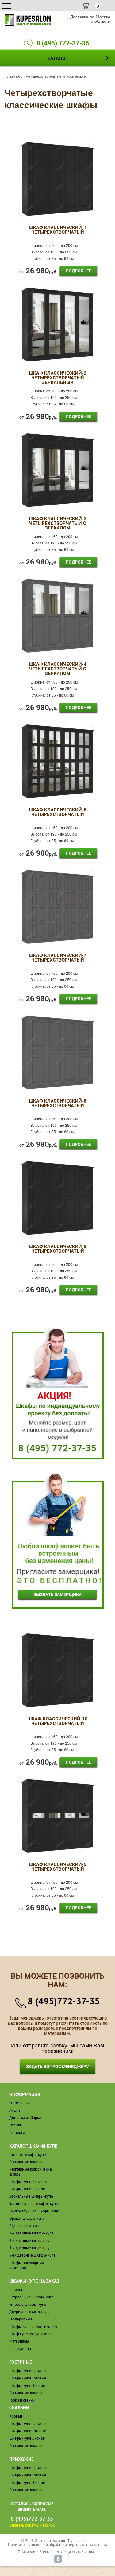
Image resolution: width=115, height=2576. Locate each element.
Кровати (16, 2416)
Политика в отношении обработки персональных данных (58, 2545)
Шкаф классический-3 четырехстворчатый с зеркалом (58, 523)
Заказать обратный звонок (32, 2525)
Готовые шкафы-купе (28, 2154)
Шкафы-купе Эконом (27, 2189)
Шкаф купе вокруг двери (30, 2334)
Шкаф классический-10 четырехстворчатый (57, 1721)
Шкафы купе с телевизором (33, 2326)
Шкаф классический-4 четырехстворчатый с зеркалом (58, 669)
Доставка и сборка (25, 2118)
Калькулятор (20, 2349)
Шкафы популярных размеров (27, 2265)
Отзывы (16, 2125)
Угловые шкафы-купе (28, 2304)
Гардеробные (21, 2319)
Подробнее (79, 271)
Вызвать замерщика (57, 1594)
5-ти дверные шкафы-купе (32, 2255)
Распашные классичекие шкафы (31, 2172)
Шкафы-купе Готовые (28, 2378)
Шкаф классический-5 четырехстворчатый (58, 1867)
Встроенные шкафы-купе (31, 2297)
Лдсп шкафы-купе (25, 2226)
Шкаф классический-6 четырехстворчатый (58, 812)
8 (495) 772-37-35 (63, 43)
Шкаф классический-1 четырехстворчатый (58, 230)
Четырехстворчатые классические (56, 76)
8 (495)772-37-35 (64, 2001)
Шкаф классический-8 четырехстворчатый (58, 1103)
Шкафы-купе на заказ (28, 2371)
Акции (15, 2110)
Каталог (16, 2290)
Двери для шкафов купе (30, 2312)
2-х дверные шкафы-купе (31, 2233)
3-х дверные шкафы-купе (31, 2240)
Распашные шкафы (26, 2162)
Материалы (19, 2341)
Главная (13, 76)
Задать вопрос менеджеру (57, 2066)
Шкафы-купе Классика (29, 2182)
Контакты (17, 2132)
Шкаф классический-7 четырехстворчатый (58, 958)
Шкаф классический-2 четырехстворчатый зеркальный (58, 378)
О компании (19, 2103)
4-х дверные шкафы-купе (31, 2248)
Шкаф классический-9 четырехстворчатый (58, 1249)
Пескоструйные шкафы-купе (34, 2211)
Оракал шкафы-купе (27, 2218)
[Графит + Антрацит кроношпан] (58, 615)
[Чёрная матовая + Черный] (58, 178)
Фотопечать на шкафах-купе (34, 2204)
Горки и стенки (22, 2400)
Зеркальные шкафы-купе (31, 2196)
